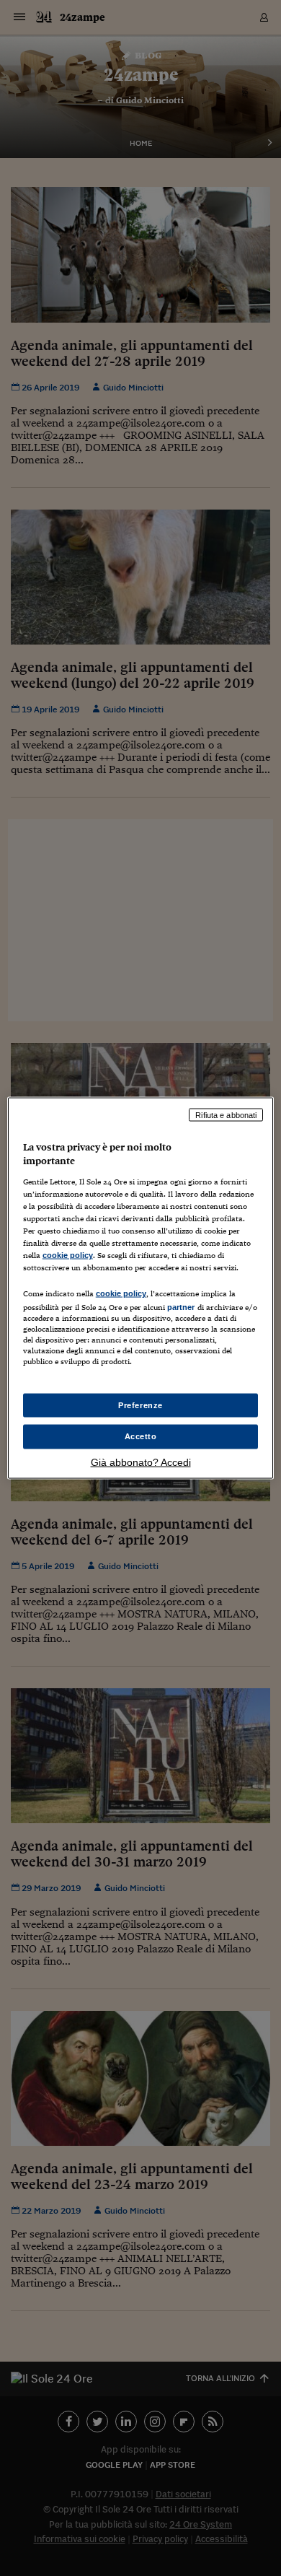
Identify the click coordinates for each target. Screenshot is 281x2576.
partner (181, 1307)
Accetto (141, 1436)
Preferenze (140, 1405)
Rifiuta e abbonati (226, 1114)
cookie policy (68, 1255)
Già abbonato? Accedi (141, 1462)
